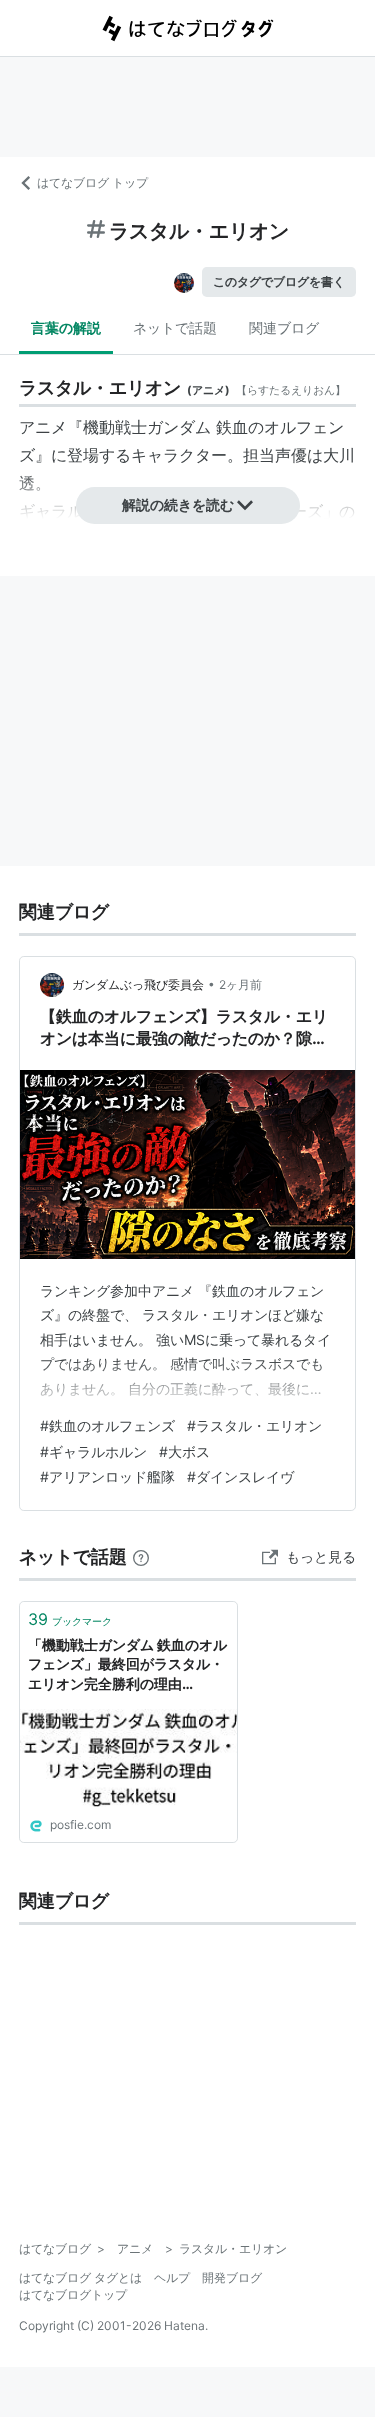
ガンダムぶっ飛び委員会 (138, 984)
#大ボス (184, 1451)
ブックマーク (70, 1619)
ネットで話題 (175, 327)
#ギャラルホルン (93, 1451)
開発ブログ (232, 2277)
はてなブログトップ (73, 2294)
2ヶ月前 (240, 984)
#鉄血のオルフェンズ (107, 1425)
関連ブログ (284, 327)
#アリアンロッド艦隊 (107, 1476)
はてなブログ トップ (92, 182)
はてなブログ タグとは (80, 2277)
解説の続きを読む (178, 504)
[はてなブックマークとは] (141, 1556)
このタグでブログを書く (279, 281)
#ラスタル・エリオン (254, 1425)
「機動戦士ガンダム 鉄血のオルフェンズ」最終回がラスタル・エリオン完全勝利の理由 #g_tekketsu (127, 1665)
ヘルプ (172, 2277)
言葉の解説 (66, 327)
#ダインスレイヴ (240, 1476)
